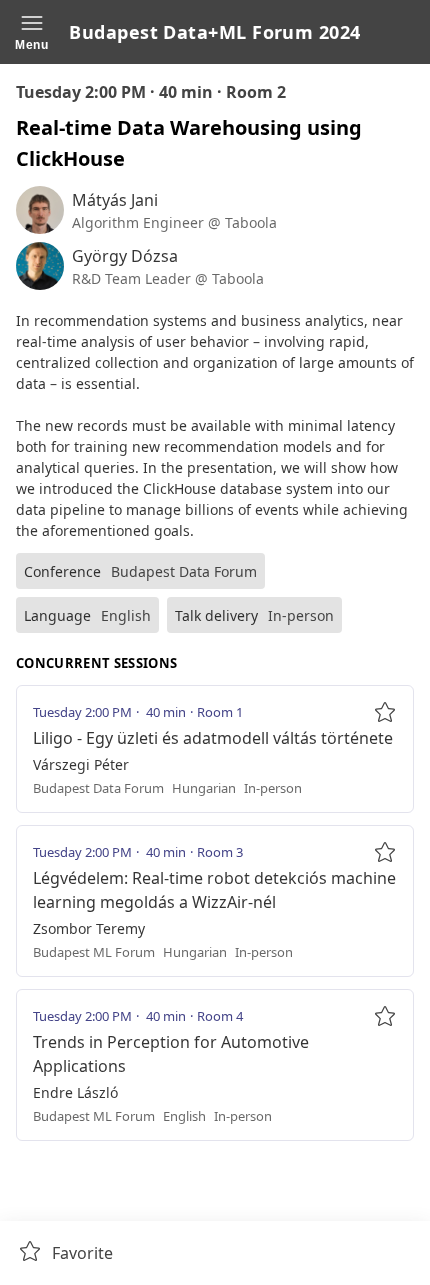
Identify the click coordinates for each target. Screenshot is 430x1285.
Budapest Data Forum (184, 571)
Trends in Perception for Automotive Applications (171, 1054)
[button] (32, 32)
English (126, 615)
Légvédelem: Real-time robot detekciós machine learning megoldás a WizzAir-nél (214, 890)
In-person (301, 615)
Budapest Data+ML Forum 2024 (214, 32)
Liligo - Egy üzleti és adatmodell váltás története (213, 738)
